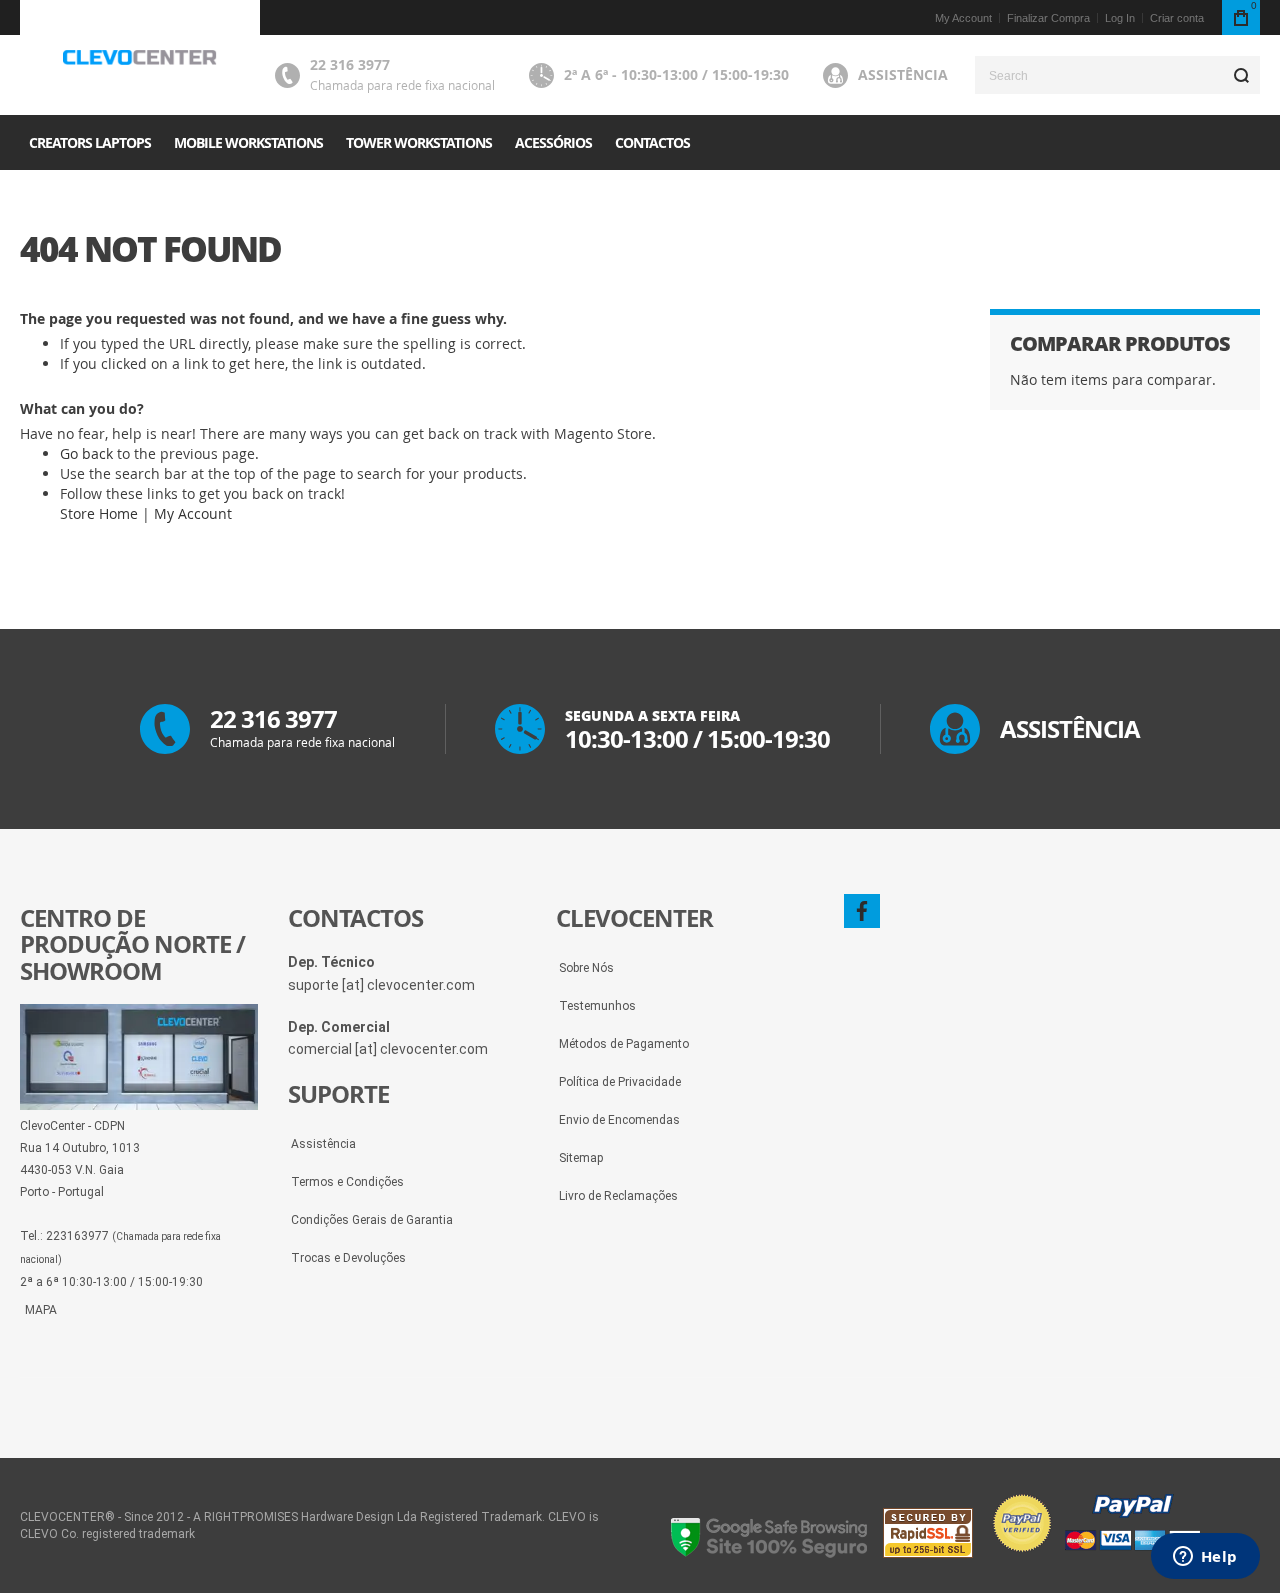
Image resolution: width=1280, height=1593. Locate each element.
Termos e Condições (347, 1182)
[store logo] (140, 58)
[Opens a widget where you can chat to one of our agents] (1205, 1558)
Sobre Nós (586, 968)
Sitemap (581, 1158)
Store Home (99, 513)
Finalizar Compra (1048, 18)
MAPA (41, 1310)
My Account (963, 18)
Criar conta (1177, 18)
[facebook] (862, 911)
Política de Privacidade (620, 1082)
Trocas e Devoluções (348, 1258)
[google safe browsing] (770, 1553)
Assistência (903, 74)
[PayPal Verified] (1095, 1553)
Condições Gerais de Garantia (372, 1220)
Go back (86, 453)
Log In (1120, 18)
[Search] (1241, 75)
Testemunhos (597, 1006)
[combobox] (1117, 75)
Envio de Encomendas (619, 1120)
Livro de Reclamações (618, 1196)
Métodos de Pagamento (624, 1044)
